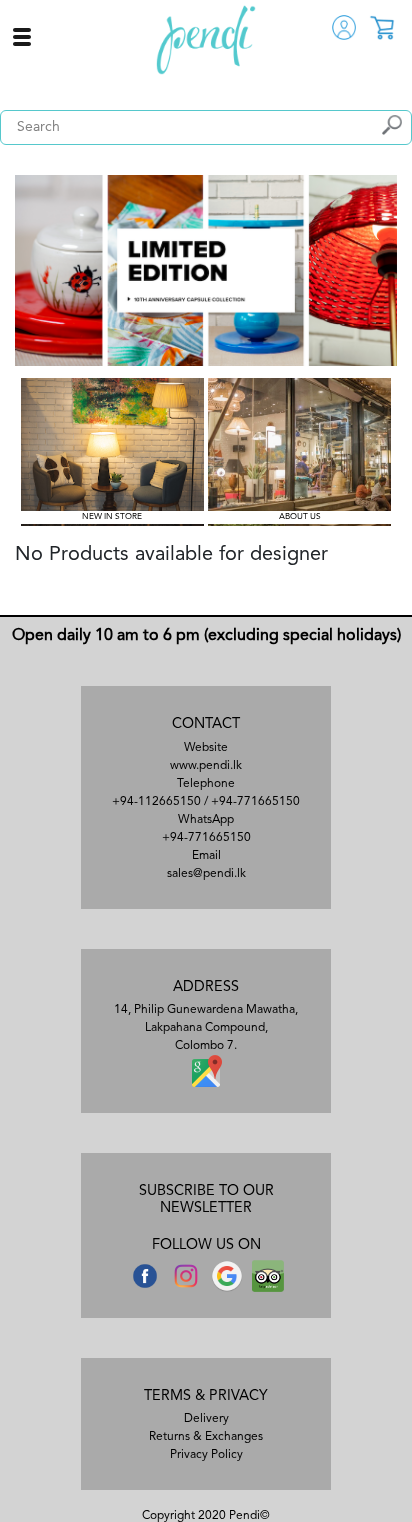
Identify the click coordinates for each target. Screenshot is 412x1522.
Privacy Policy (206, 1455)
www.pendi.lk (206, 766)
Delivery (206, 1419)
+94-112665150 (156, 802)
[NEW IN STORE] (112, 452)
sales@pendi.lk (206, 874)
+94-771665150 (255, 802)
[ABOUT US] (299, 452)
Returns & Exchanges (206, 1437)
